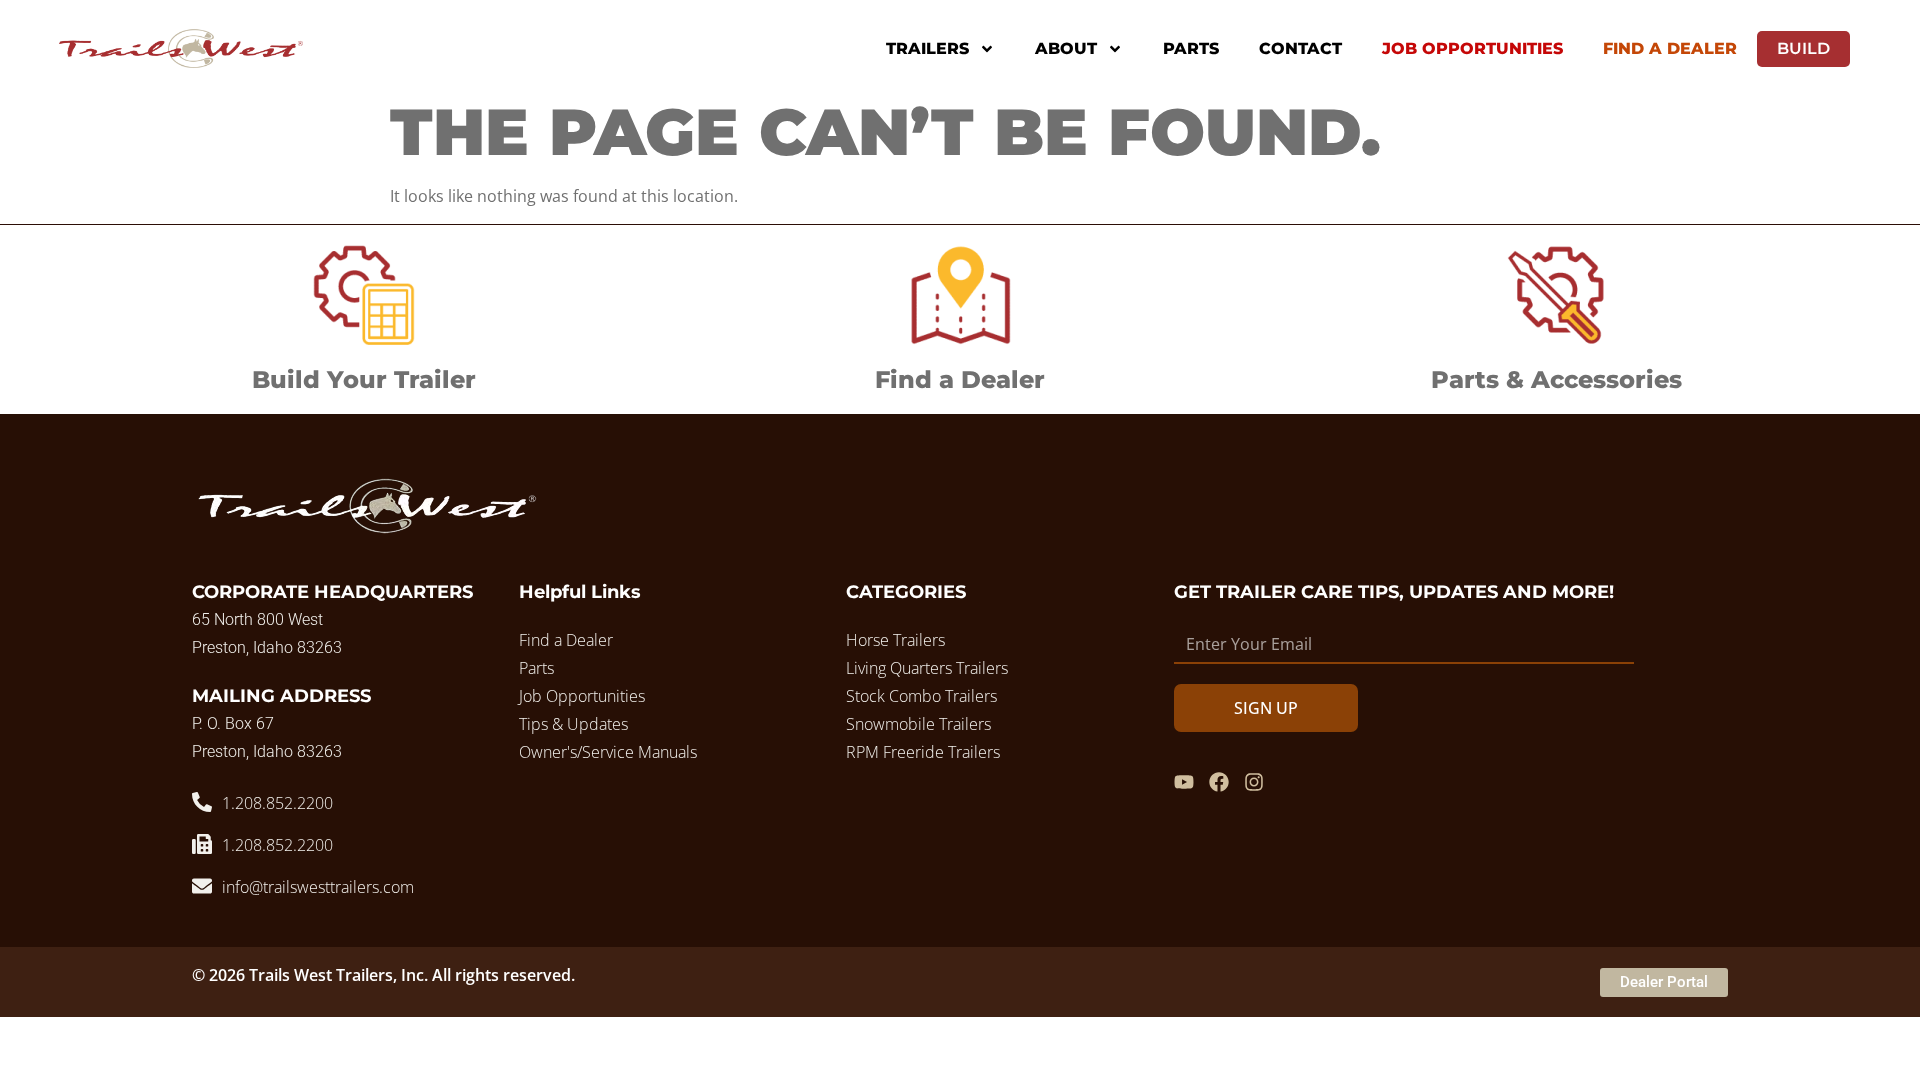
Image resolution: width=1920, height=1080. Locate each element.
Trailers (927, 48)
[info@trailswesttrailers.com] (202, 886)
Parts (1191, 48)
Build (1803, 48)
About (1066, 48)
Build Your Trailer (364, 379)
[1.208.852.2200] (202, 802)
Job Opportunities (1472, 48)
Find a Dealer (960, 379)
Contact (1300, 48)
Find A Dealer (1670, 48)
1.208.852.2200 (277, 803)
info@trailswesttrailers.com (318, 887)
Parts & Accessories (1556, 379)
